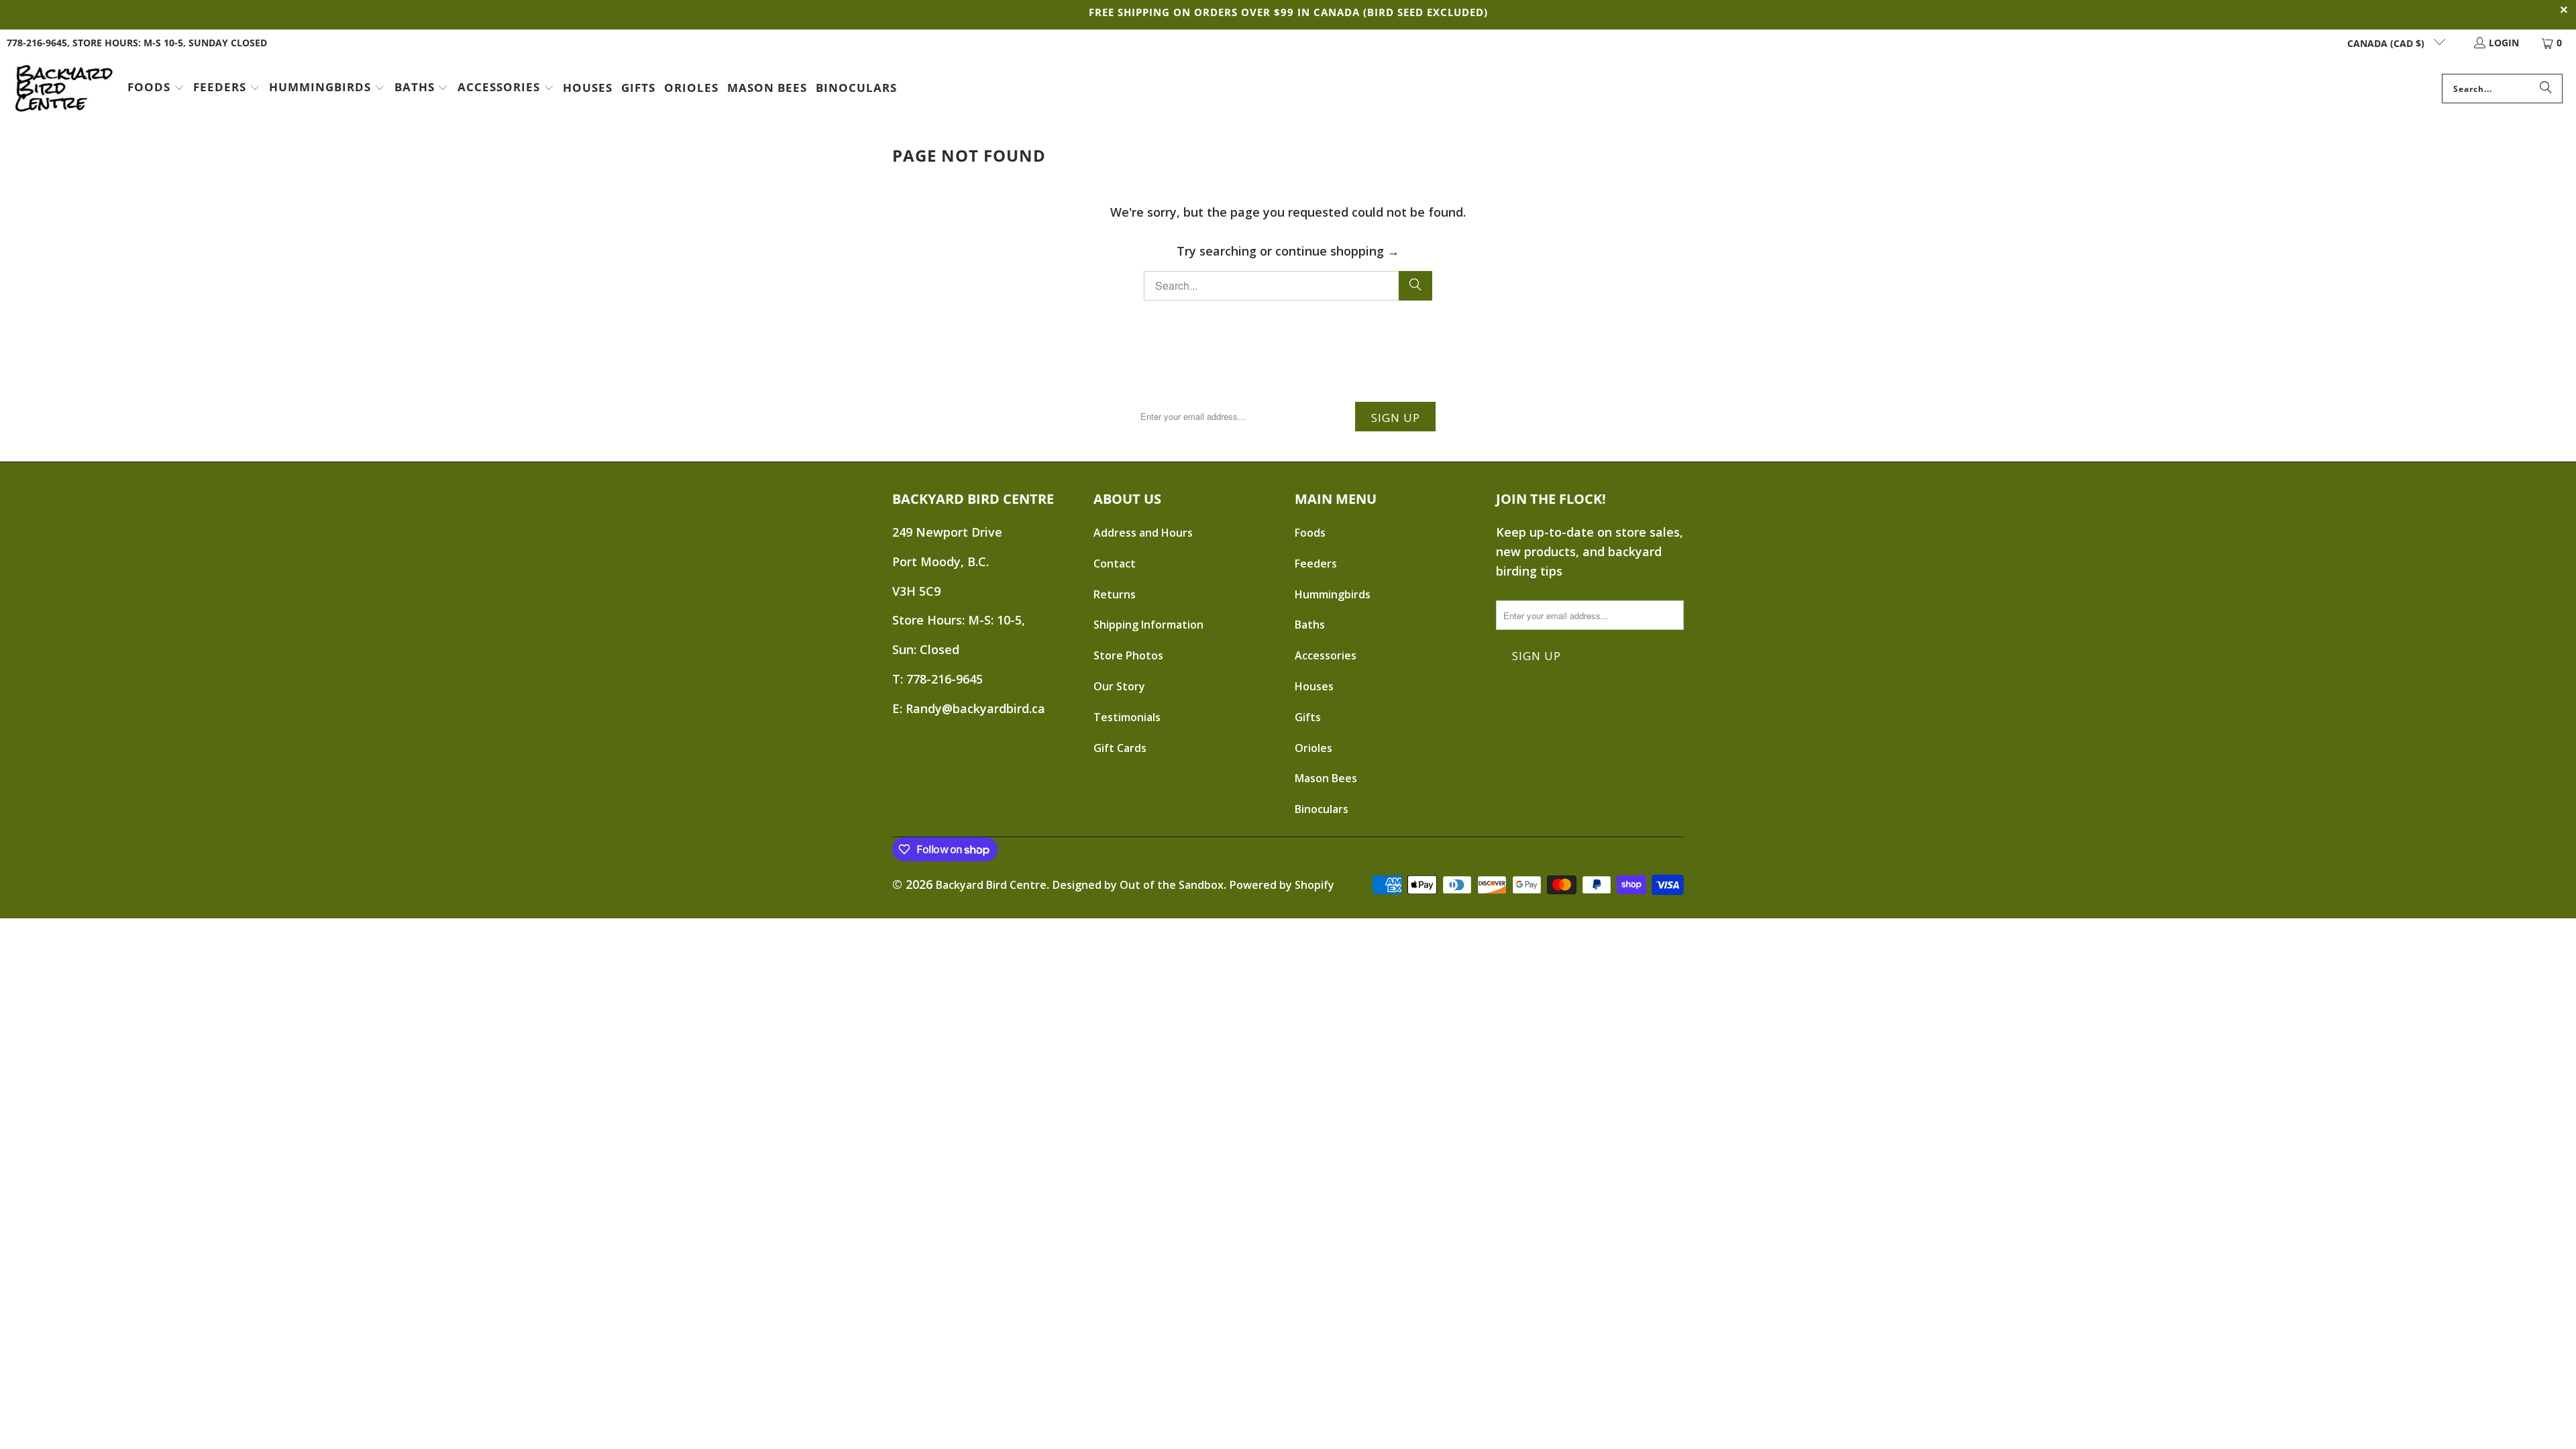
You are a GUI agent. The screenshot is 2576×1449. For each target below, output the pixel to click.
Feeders (1316, 563)
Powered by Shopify (1282, 885)
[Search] (2546, 89)
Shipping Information (1148, 625)
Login (2504, 43)
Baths (1310, 625)
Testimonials (1127, 717)
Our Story (1119, 686)
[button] (156, 89)
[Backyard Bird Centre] (64, 89)
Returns (1115, 594)
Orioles (1313, 748)
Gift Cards (1120, 748)
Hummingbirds (1333, 594)
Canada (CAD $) (2387, 43)
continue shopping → (1337, 251)
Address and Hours (1143, 533)
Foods (1310, 533)
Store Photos (1128, 655)
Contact (1115, 563)
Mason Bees (1326, 778)
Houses (1314, 686)
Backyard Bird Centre (991, 885)
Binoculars (1322, 809)
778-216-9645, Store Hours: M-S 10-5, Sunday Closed (137, 43)
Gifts (1308, 717)
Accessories (1326, 655)
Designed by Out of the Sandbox (1138, 885)
